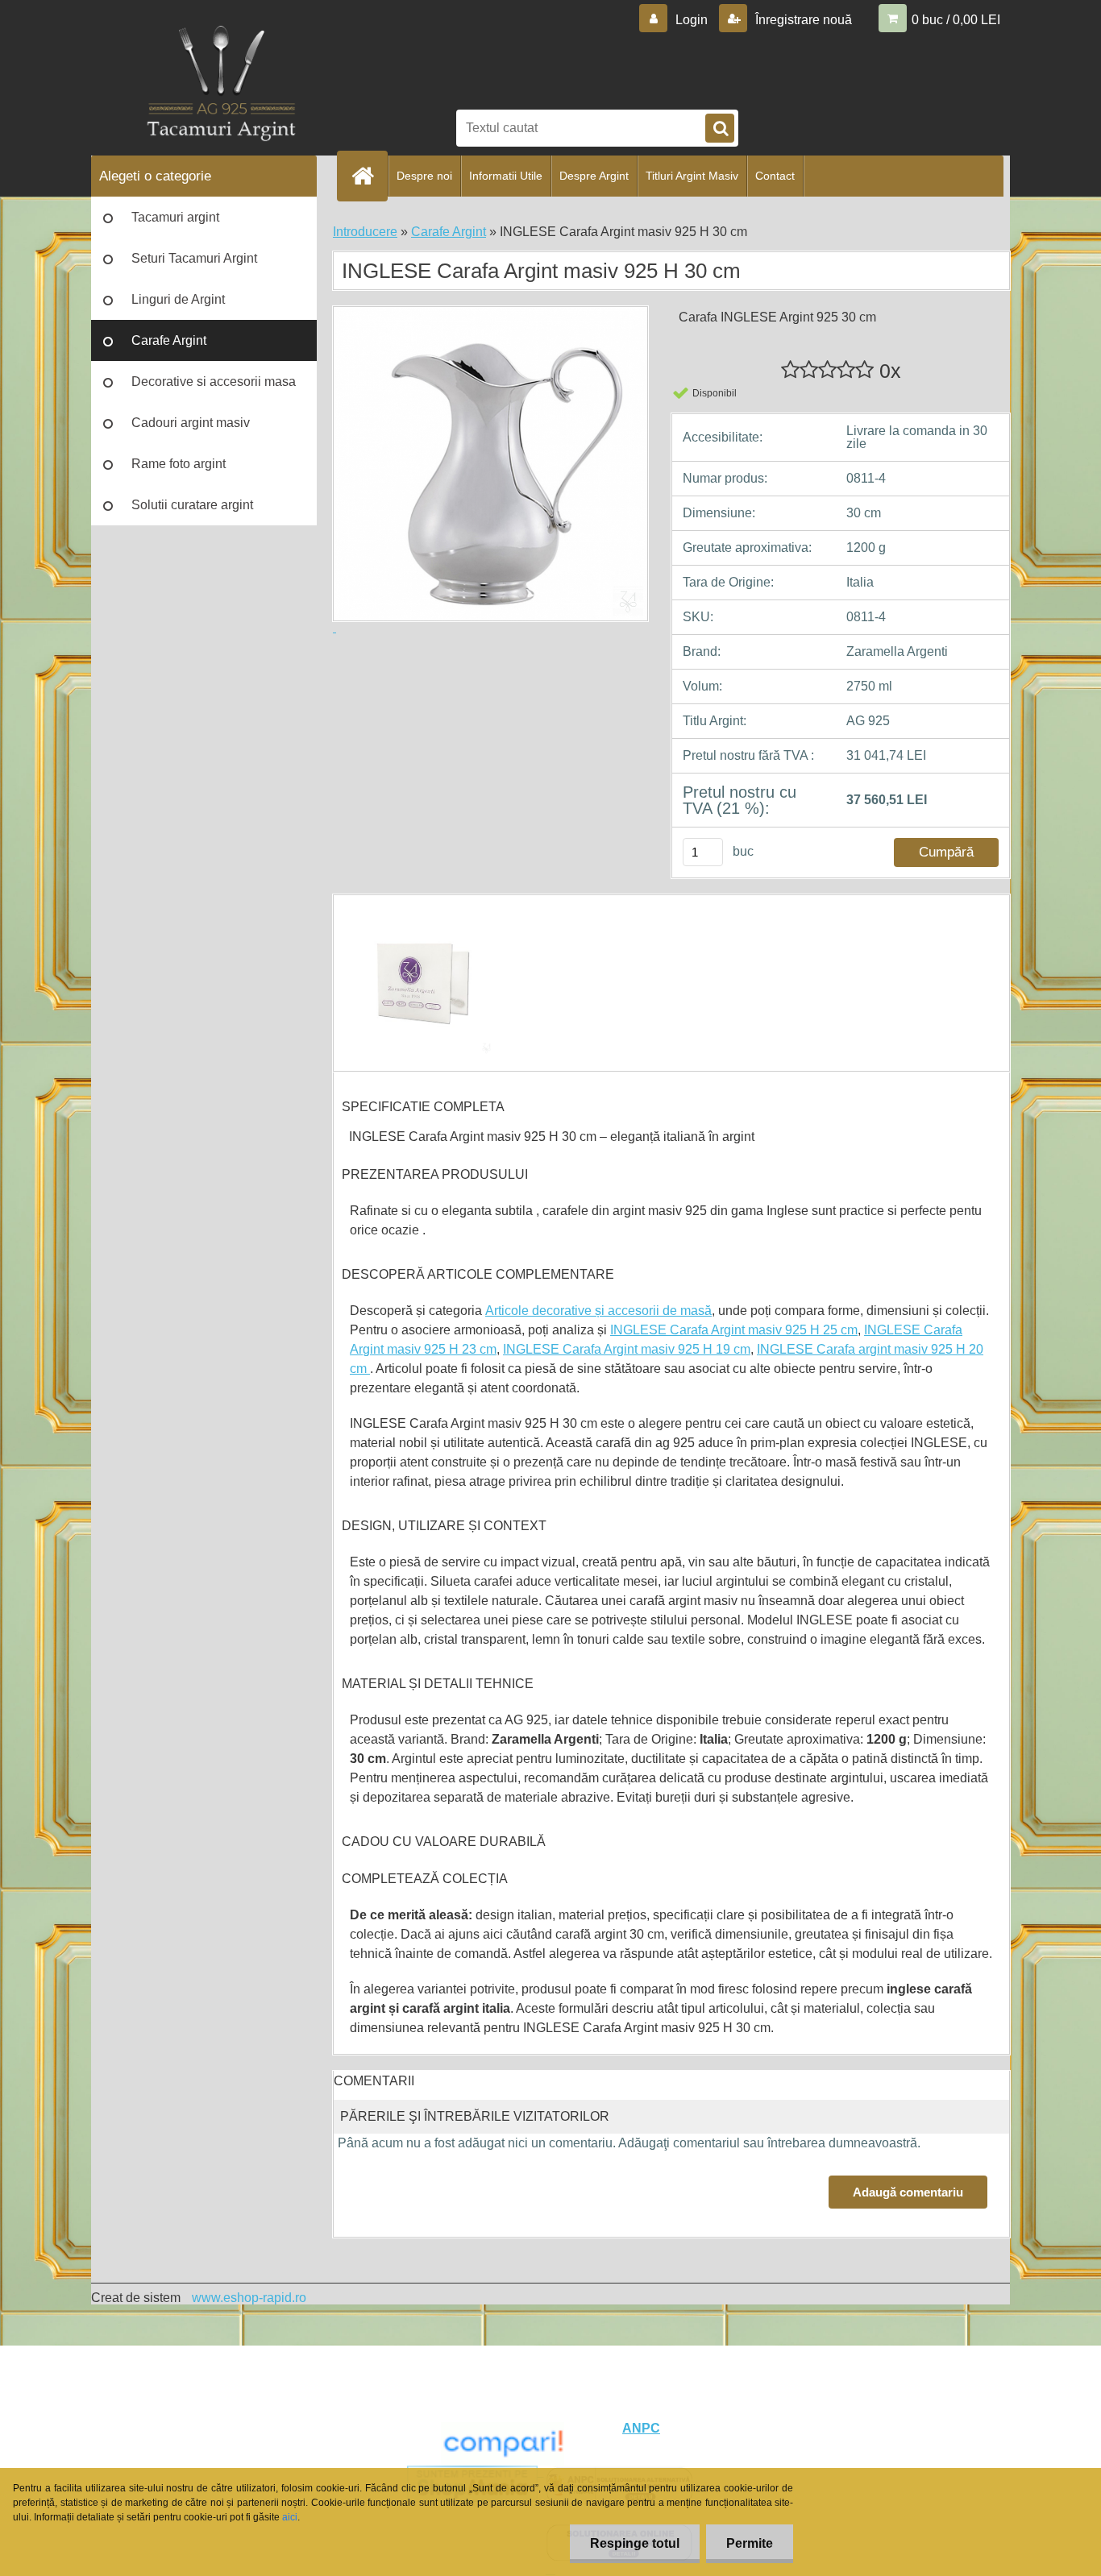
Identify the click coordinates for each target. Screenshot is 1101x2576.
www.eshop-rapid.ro (249, 2298)
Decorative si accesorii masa (214, 382)
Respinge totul (635, 2543)
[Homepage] (369, 176)
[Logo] (221, 88)
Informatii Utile (506, 176)
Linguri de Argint (178, 299)
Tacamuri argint (175, 217)
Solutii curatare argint (192, 505)
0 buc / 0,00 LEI (956, 20)
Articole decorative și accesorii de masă (598, 1311)
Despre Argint (594, 176)
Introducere (365, 232)
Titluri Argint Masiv (692, 176)
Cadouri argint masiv (191, 423)
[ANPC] (503, 2428)
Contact (775, 176)
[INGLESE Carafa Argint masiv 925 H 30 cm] (420, 909)
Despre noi (424, 176)
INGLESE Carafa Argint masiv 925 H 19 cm (627, 1349)
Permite (750, 2543)
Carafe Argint (169, 340)
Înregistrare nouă (802, 20)
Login (692, 20)
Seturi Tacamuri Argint (194, 258)
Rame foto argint (179, 464)
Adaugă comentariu (908, 2192)
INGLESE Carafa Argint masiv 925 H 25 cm (734, 1330)
